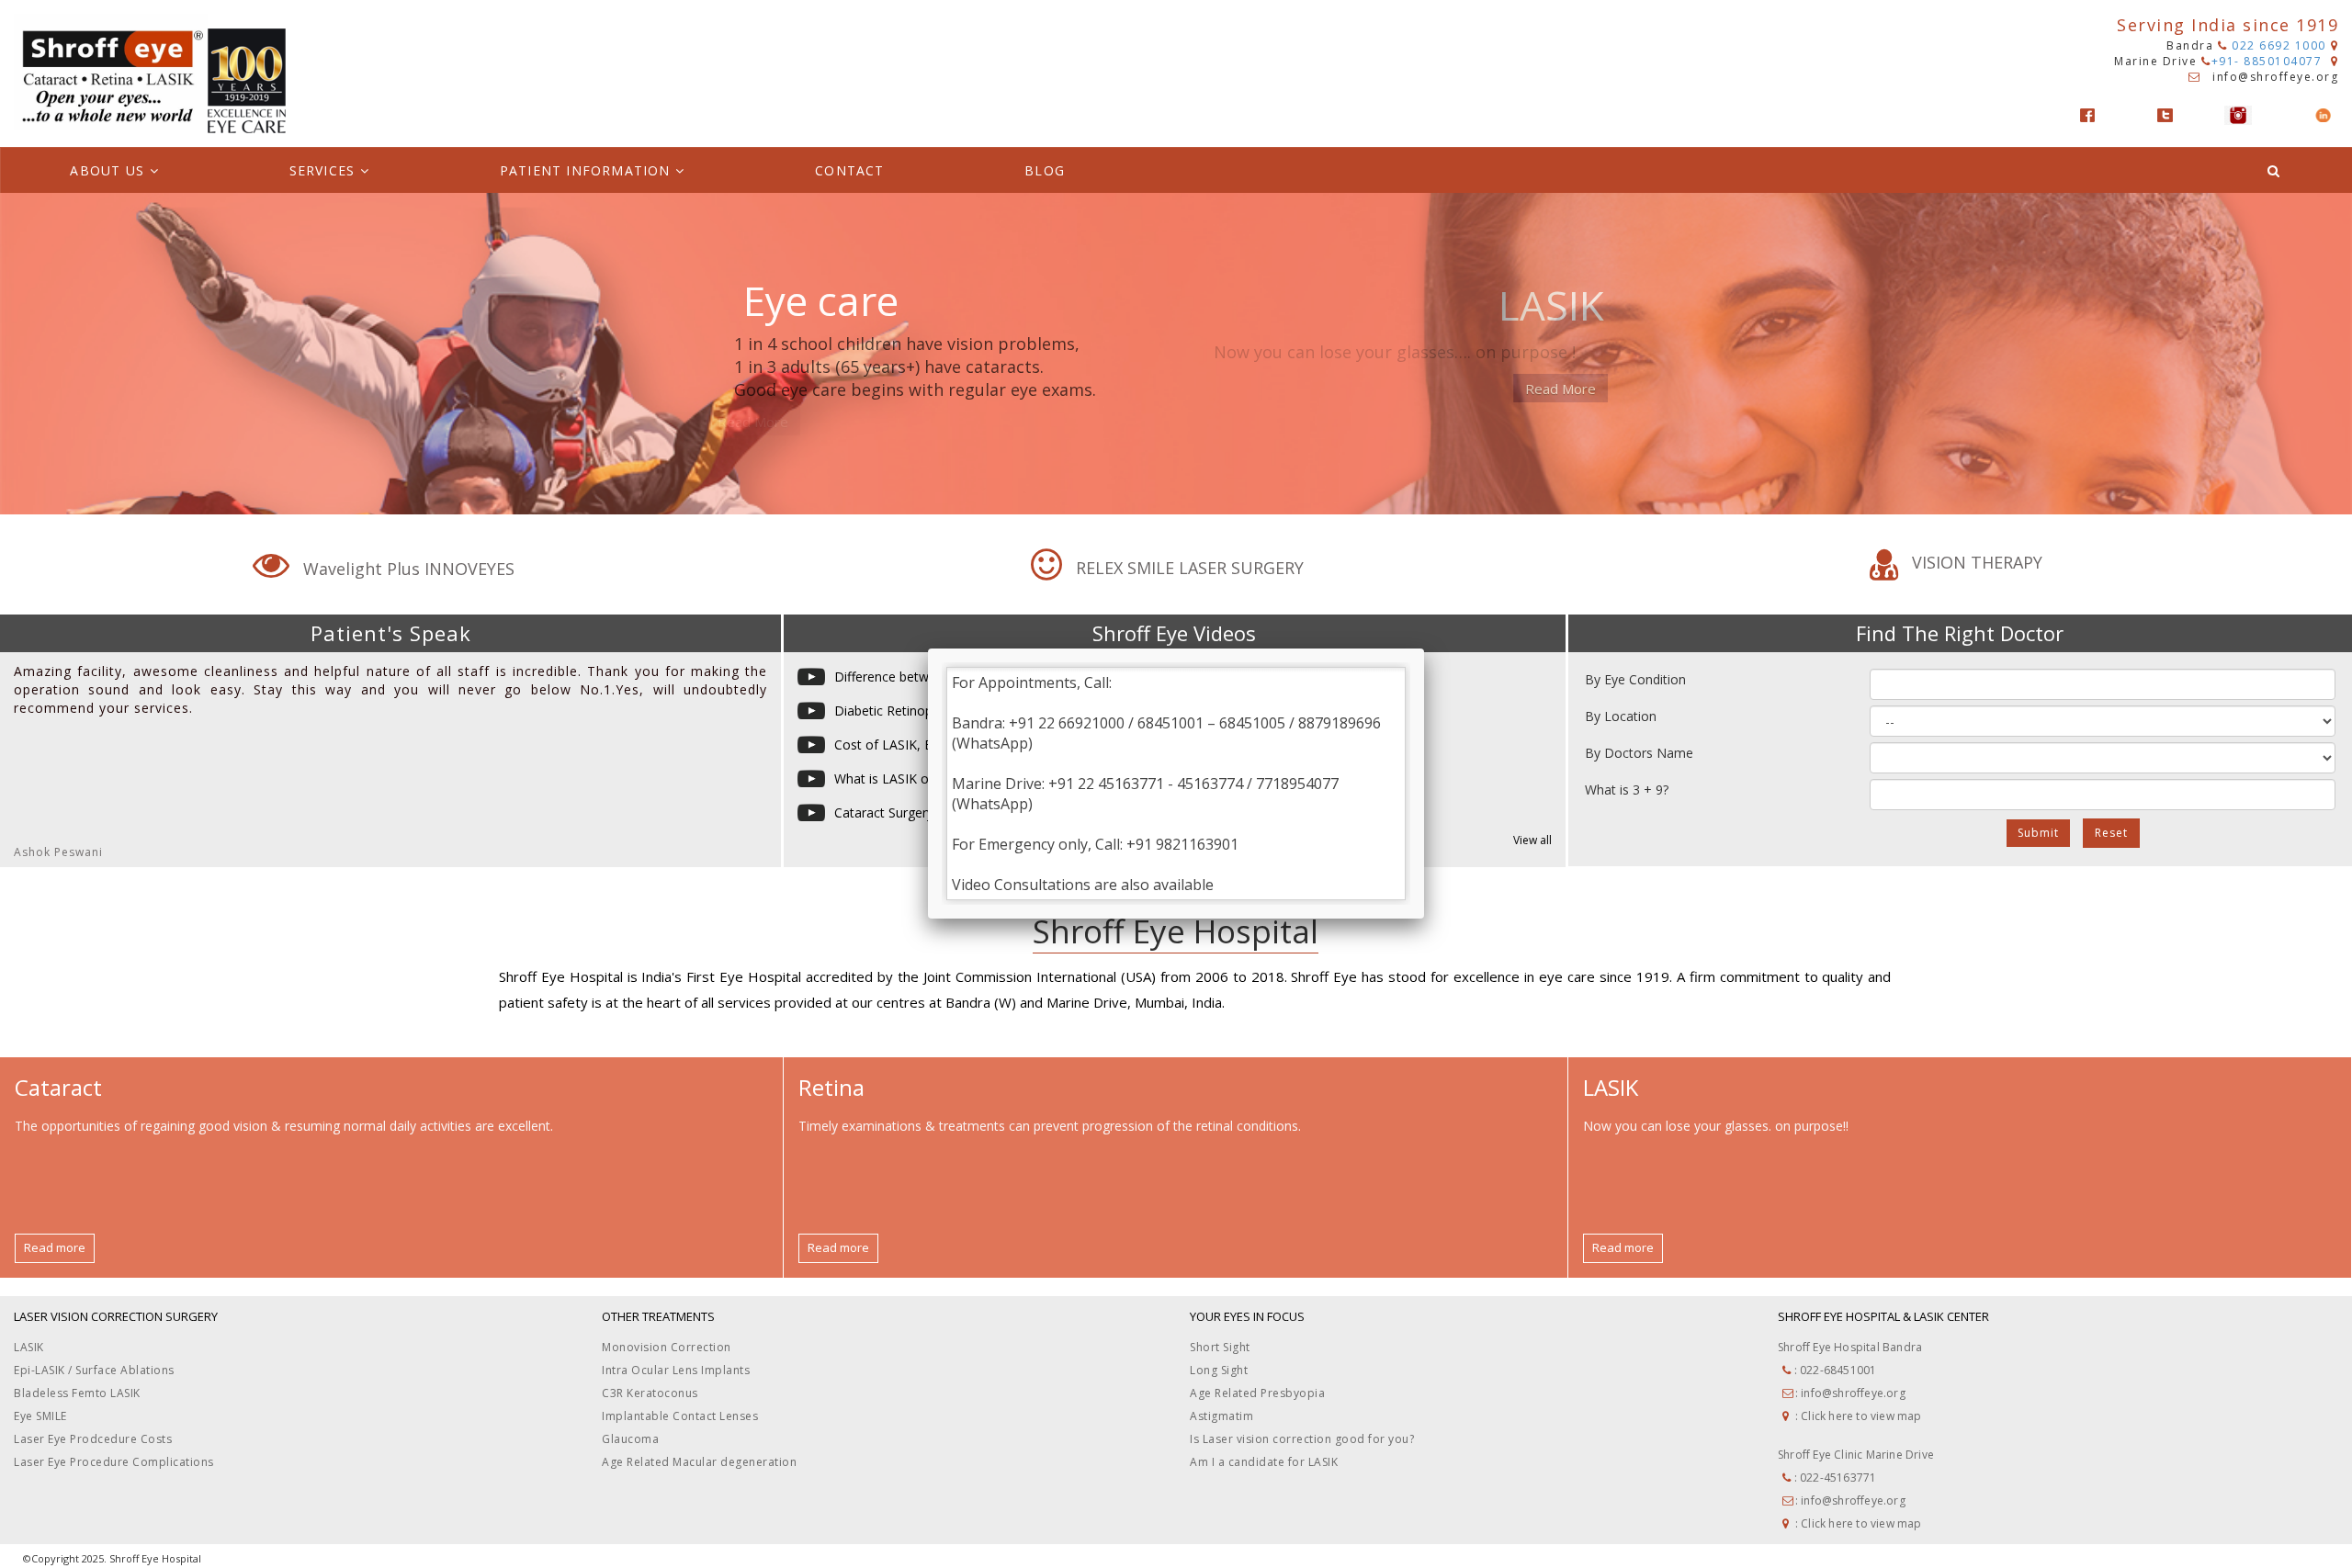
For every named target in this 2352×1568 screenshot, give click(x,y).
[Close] (1424, 649)
